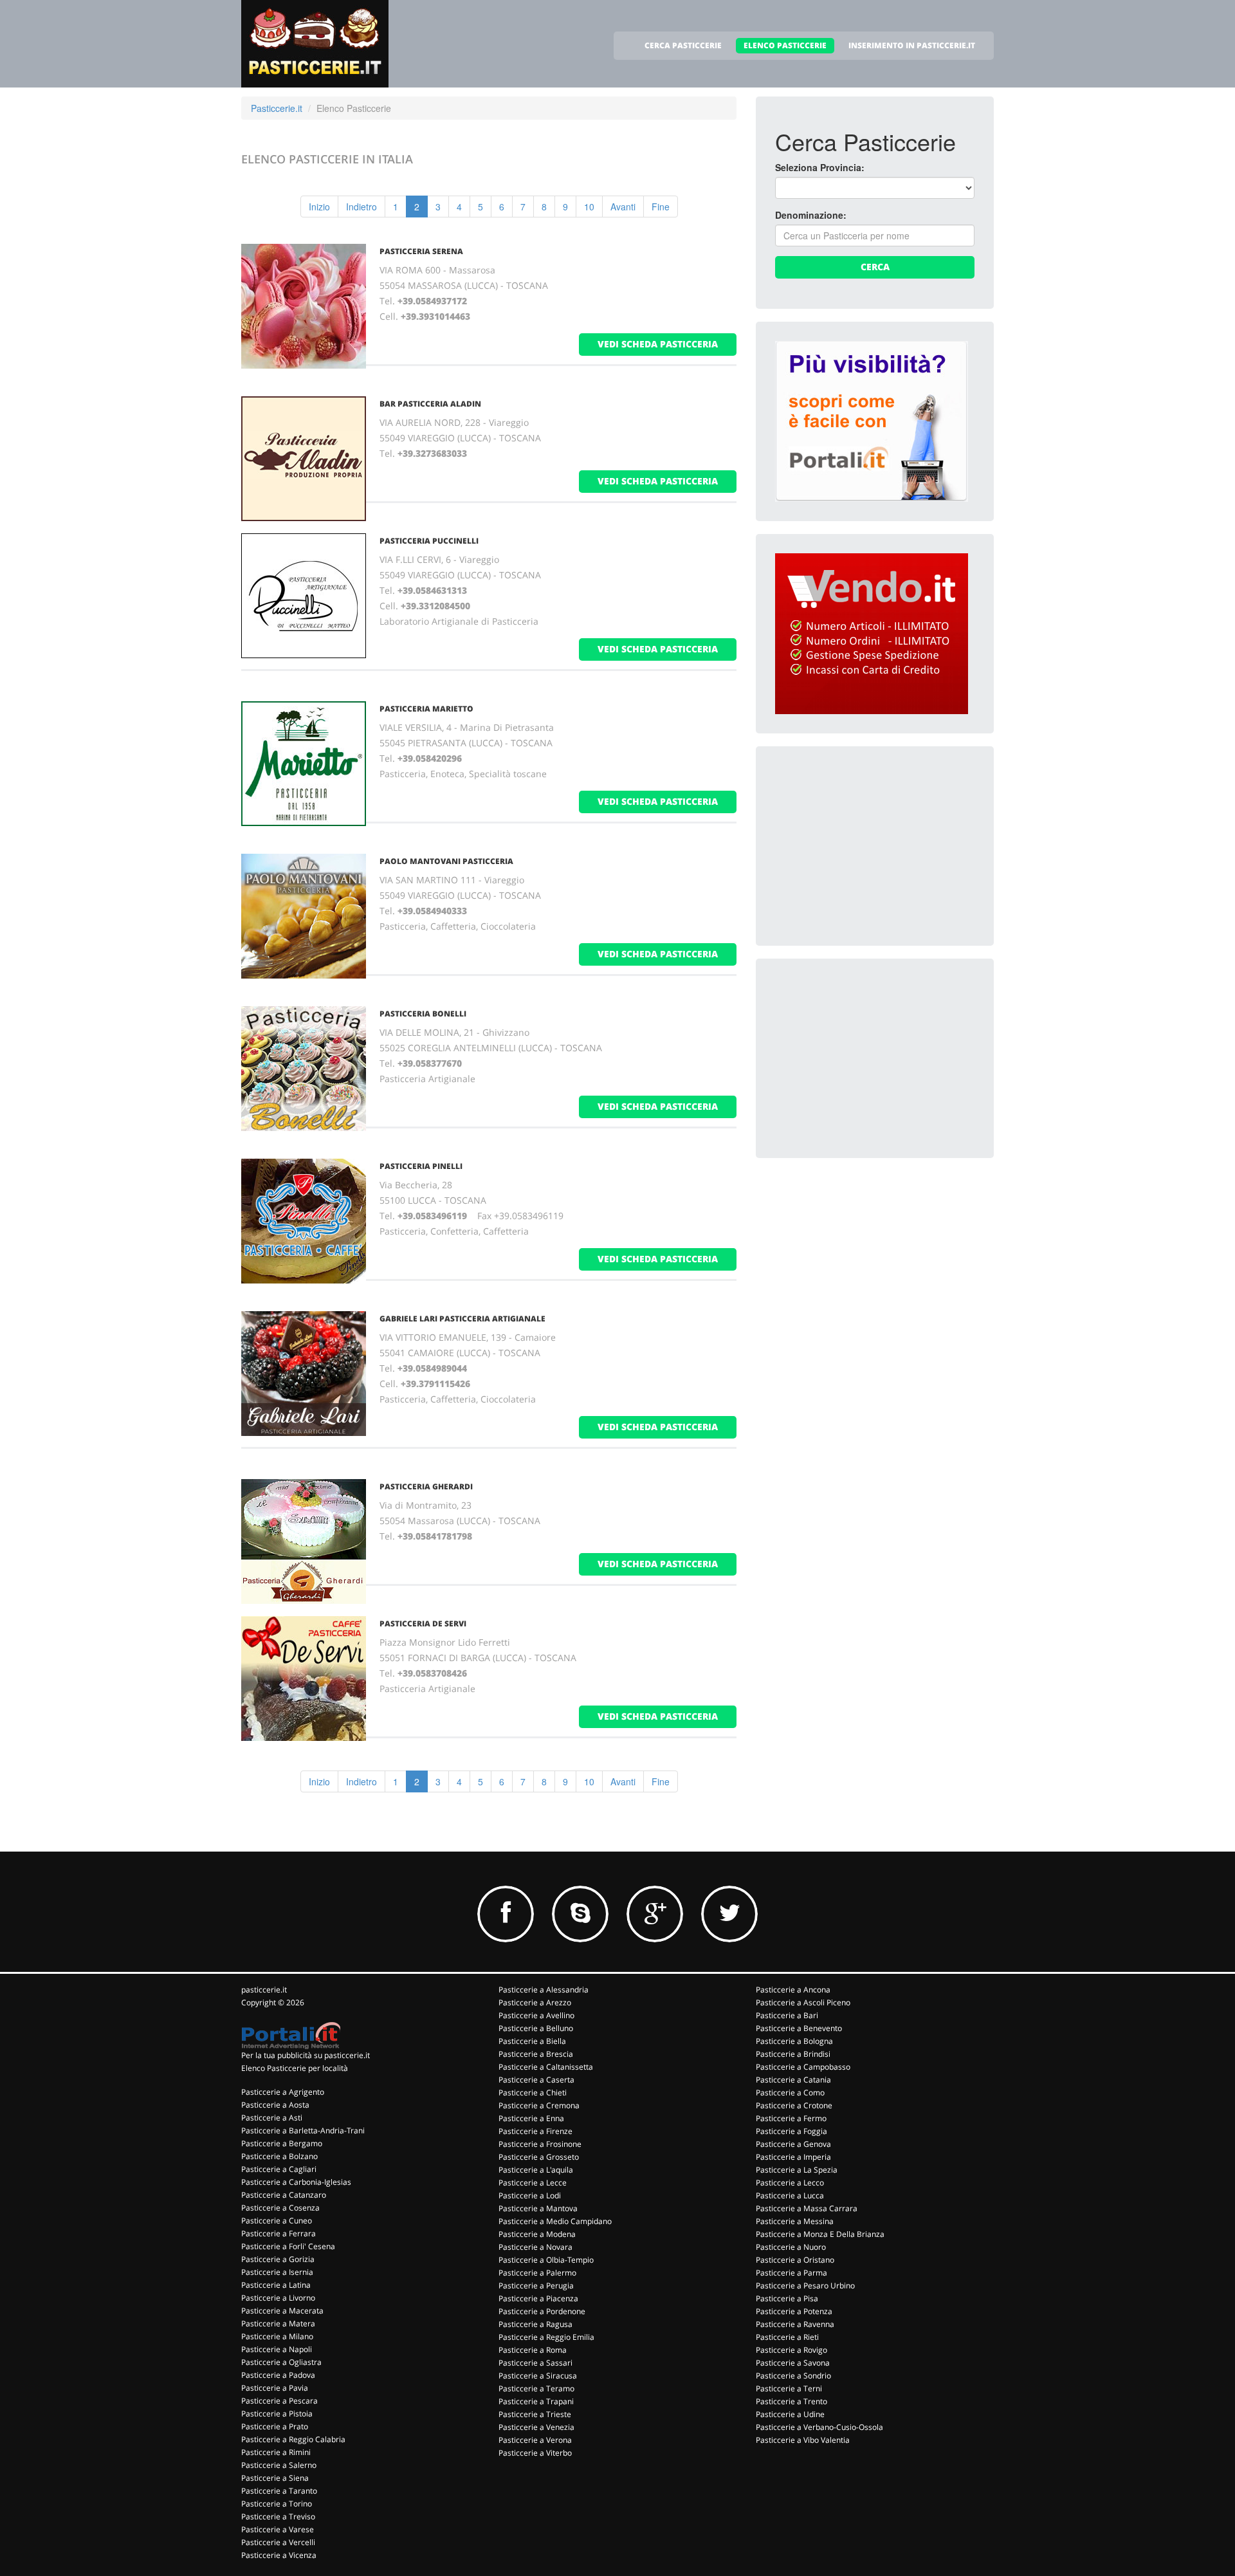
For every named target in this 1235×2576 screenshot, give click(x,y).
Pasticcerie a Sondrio (793, 2376)
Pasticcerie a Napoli (277, 2349)
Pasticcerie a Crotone (794, 2105)
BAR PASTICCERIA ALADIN (430, 404)
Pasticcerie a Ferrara (279, 2233)
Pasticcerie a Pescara (279, 2401)
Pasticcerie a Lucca (790, 2195)
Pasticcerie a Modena (537, 2234)
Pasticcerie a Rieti (787, 2337)
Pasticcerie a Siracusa (538, 2376)
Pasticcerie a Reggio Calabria (293, 2439)
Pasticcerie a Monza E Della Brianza (820, 2234)
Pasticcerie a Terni (789, 2388)
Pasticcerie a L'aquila (536, 2170)
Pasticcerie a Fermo (791, 2118)
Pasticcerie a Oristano (795, 2260)
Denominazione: (811, 215)
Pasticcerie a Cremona (539, 2105)
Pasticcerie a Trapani (536, 2401)
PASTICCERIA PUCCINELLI (429, 541)
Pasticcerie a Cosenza (280, 2208)
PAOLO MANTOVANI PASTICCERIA (446, 861)
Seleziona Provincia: (820, 167)
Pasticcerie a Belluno (536, 2028)
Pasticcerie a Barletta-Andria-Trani (303, 2130)
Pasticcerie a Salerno (279, 2465)
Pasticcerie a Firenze (535, 2131)
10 (589, 207)
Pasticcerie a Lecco (790, 2183)
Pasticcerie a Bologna (794, 2041)
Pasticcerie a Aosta (275, 2105)
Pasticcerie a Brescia (536, 2054)
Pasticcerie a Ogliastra (281, 2362)
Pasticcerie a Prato (275, 2426)
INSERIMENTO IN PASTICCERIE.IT (912, 45)
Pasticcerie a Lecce (533, 2183)
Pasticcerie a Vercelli (278, 2542)
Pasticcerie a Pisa (787, 2298)
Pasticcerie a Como (790, 2093)
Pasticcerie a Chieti (533, 2093)
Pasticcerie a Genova (793, 2144)
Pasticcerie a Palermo (537, 2273)
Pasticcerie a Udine (790, 2414)
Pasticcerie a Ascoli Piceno (803, 2002)
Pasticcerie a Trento (791, 2401)
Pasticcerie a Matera (278, 2323)
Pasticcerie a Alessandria (544, 1990)
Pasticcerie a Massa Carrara (807, 2208)
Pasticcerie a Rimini (276, 2452)
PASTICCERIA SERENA (421, 251)
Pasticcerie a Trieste (535, 2414)
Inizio (319, 207)
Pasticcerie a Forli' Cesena (288, 2246)
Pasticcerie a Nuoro (791, 2247)
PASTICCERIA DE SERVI (423, 1624)
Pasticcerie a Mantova (538, 2208)
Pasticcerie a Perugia (536, 2286)
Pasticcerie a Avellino (536, 2015)
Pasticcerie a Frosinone (540, 2144)
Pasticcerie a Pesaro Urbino (805, 2286)
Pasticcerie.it (277, 108)
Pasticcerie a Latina (276, 2285)
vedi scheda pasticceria (658, 344)
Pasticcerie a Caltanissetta (546, 2067)
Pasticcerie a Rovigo (791, 2350)
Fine (661, 207)
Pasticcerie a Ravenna (795, 2324)
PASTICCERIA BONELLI (423, 1014)
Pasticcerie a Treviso (278, 2516)
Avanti (623, 207)
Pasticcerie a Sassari (535, 2363)
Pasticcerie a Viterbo (535, 2453)
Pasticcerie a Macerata (282, 2311)
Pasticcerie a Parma (791, 2273)
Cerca (875, 267)
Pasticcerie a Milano (277, 2336)
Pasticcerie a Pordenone (542, 2311)
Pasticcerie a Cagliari (279, 2169)
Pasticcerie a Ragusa (535, 2324)
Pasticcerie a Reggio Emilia (546, 2337)
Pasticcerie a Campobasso (803, 2067)
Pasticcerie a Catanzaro (284, 2195)
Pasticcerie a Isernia (277, 2272)
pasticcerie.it (264, 1990)
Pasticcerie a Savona (793, 2363)
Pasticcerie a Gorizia (278, 2259)
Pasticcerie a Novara (535, 2247)
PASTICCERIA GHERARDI (426, 1486)
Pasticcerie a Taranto (279, 2491)
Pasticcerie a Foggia (791, 2131)
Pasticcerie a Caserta (536, 2080)
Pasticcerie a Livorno (278, 2298)
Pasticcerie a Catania (793, 2080)
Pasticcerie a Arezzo (535, 2002)
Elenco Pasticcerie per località (295, 2068)
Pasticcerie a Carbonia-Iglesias (296, 2182)
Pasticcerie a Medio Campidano (555, 2221)
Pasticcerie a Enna (531, 2118)
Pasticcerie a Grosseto (539, 2157)
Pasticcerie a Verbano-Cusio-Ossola (819, 2427)
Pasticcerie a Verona (535, 2440)
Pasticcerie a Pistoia (277, 2414)
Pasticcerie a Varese (278, 2529)
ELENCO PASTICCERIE (785, 45)
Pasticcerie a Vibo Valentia (803, 2440)
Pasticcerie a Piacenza (538, 2298)
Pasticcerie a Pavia (275, 2388)
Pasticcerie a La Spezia (797, 2170)
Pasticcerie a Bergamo (282, 2143)
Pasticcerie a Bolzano (279, 2156)
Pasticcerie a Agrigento (283, 2092)
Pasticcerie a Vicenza (279, 2555)
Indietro (361, 207)
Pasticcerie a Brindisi (793, 2054)
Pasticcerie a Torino (277, 2504)
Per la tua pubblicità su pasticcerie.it (306, 2055)
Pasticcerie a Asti (272, 2118)
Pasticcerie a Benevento (799, 2028)
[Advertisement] (872, 846)
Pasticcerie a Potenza (794, 2311)
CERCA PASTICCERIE (683, 45)
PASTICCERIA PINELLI (421, 1166)
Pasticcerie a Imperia (793, 2157)
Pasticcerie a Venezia (536, 2427)
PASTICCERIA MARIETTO (426, 709)
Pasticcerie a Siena (275, 2478)
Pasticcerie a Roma (533, 2350)
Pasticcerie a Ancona (793, 1990)
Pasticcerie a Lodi (530, 2195)
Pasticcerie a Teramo (536, 2388)
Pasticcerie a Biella (532, 2041)
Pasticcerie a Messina (795, 2221)
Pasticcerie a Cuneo (277, 2221)
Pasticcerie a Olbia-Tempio (546, 2260)
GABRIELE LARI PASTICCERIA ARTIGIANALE (462, 1319)
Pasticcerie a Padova (278, 2375)
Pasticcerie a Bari (787, 2015)
